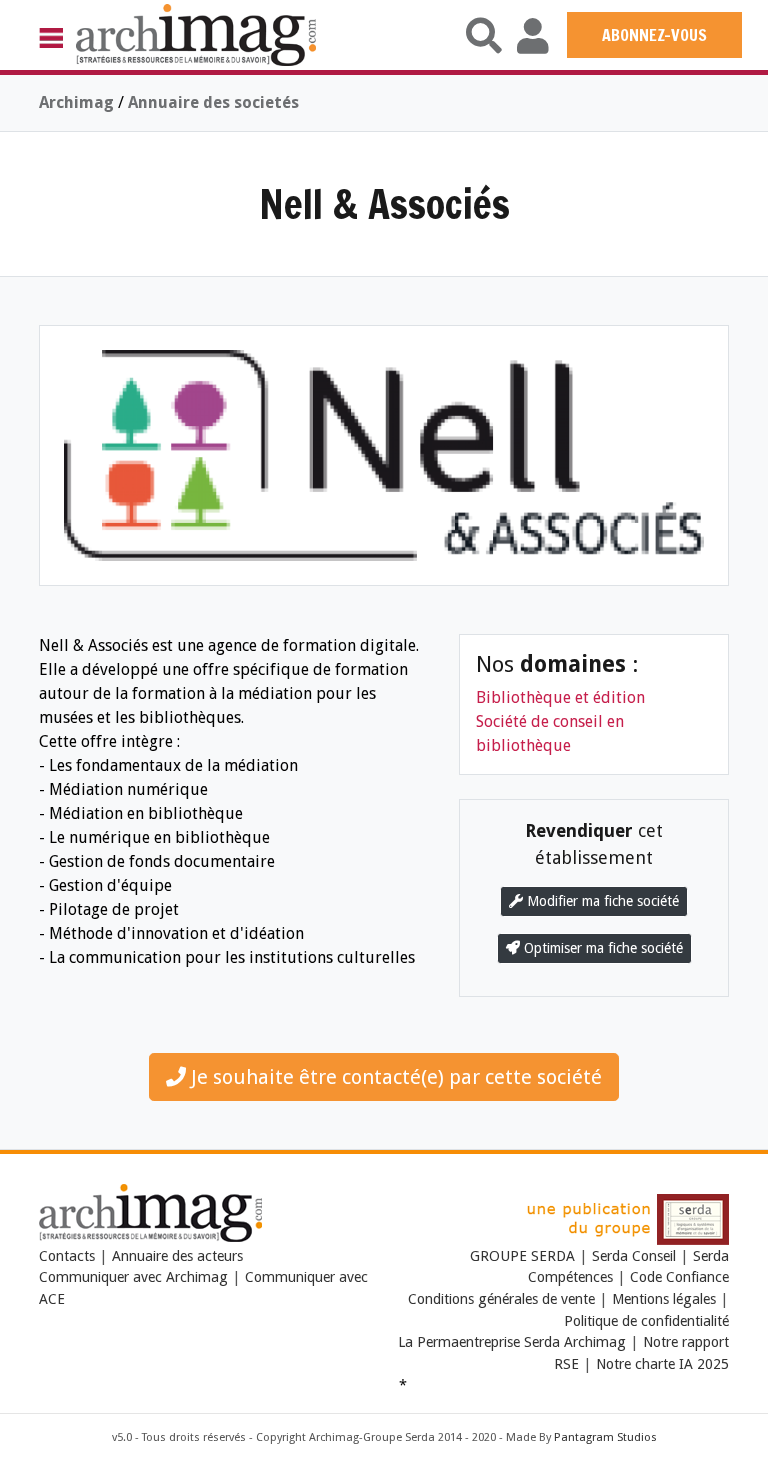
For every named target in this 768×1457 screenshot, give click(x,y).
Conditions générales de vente (501, 1299)
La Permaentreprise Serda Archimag (512, 1342)
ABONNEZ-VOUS (654, 35)
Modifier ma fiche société (601, 901)
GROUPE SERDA (524, 1256)
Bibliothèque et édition (560, 697)
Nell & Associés (384, 203)
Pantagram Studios (605, 1437)
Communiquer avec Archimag (133, 1277)
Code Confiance (679, 1277)
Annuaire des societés (213, 102)
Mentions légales (664, 1299)
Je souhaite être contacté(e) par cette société (394, 1077)
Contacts (67, 1256)
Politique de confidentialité (646, 1321)
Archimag (76, 102)
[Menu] (57, 37)
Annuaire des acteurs (177, 1256)
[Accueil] (196, 34)
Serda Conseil (634, 1256)
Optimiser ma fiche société (601, 948)
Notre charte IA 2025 (662, 1364)
